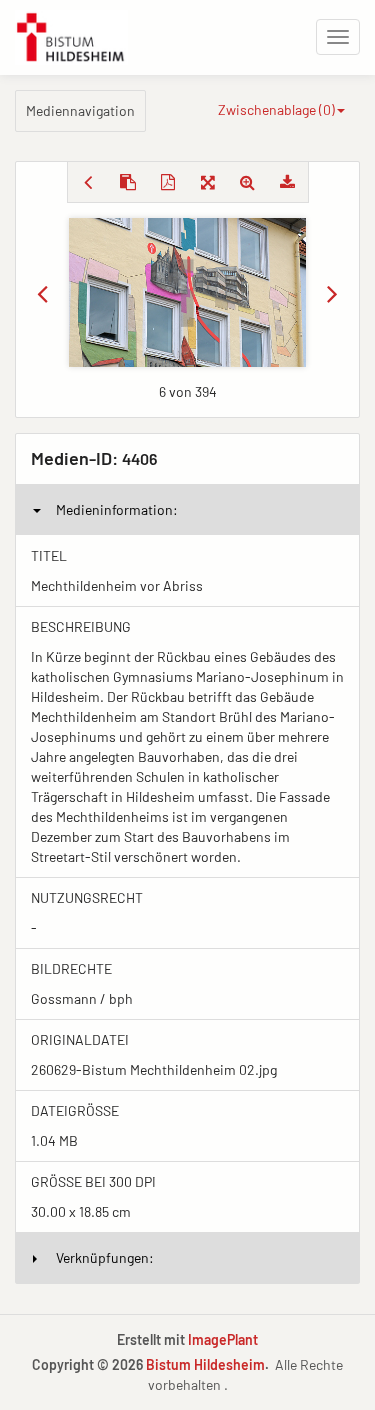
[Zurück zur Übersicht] (88, 182)
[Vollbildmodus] (208, 182)
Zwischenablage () (276, 109)
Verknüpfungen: (105, 1257)
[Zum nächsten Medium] (332, 293)
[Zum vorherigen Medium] (42, 293)
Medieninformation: (117, 509)
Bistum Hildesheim (205, 1364)
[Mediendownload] (288, 182)
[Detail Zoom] (248, 182)
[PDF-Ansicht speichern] (168, 182)
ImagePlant (223, 1339)
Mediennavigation (80, 110)
